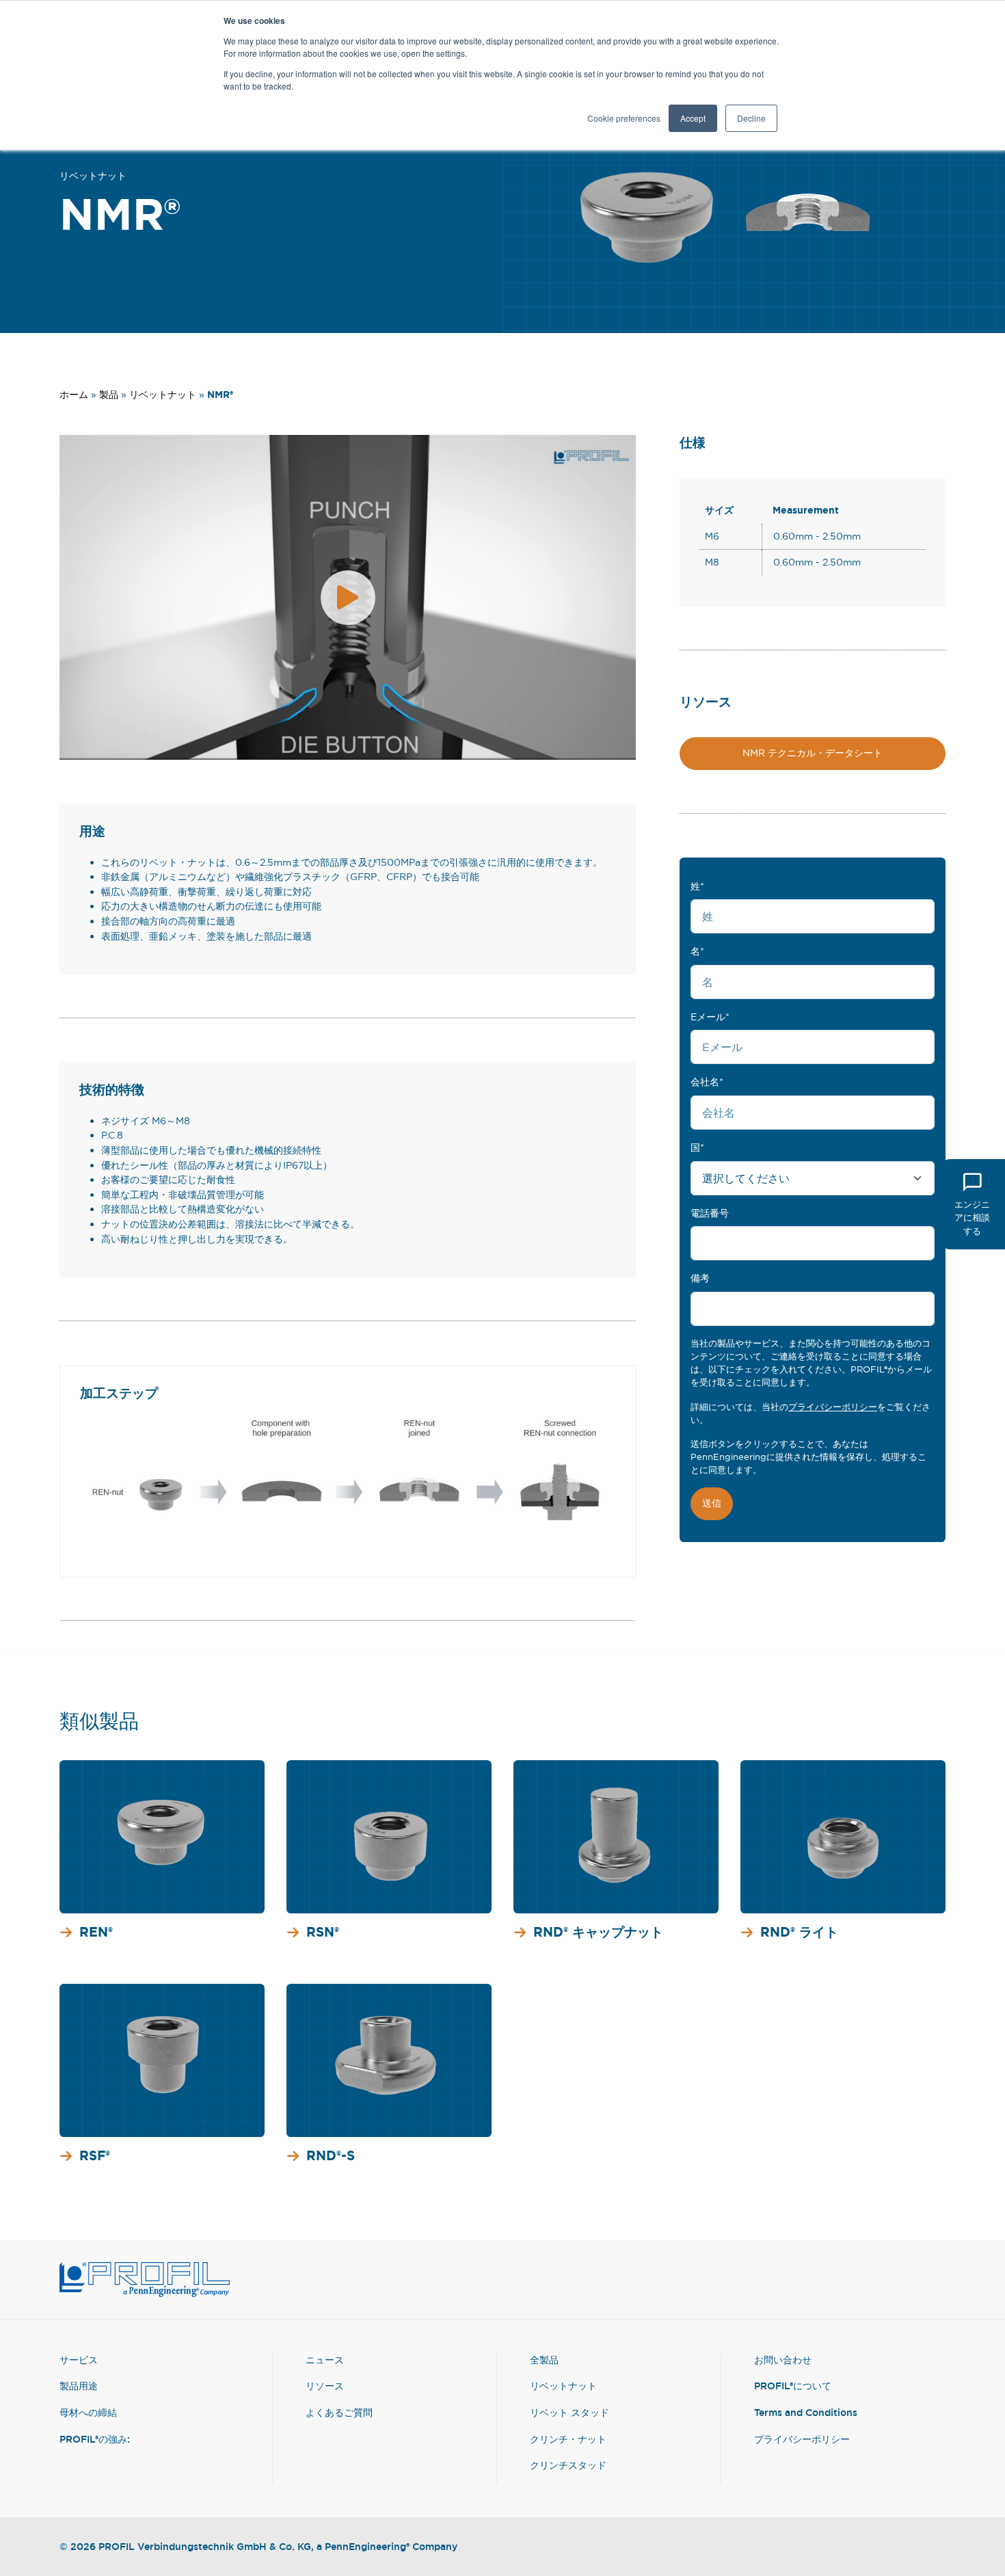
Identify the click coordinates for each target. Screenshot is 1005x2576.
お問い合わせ (783, 2360)
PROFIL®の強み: (95, 2439)
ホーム (74, 395)
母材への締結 (88, 2412)
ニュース (325, 2360)
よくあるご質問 (339, 2412)
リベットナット (93, 175)
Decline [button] (751, 118)
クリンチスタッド (568, 2465)
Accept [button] (693, 118)
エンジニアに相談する (972, 1217)
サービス (79, 2360)
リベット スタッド (569, 2412)
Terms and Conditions (806, 2412)
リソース (325, 2386)
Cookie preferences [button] (624, 118)
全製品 (544, 2360)
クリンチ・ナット (568, 2439)
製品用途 (79, 2386)
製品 (109, 395)
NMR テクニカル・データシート (813, 753)
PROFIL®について (793, 2386)
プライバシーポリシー (833, 1407)
